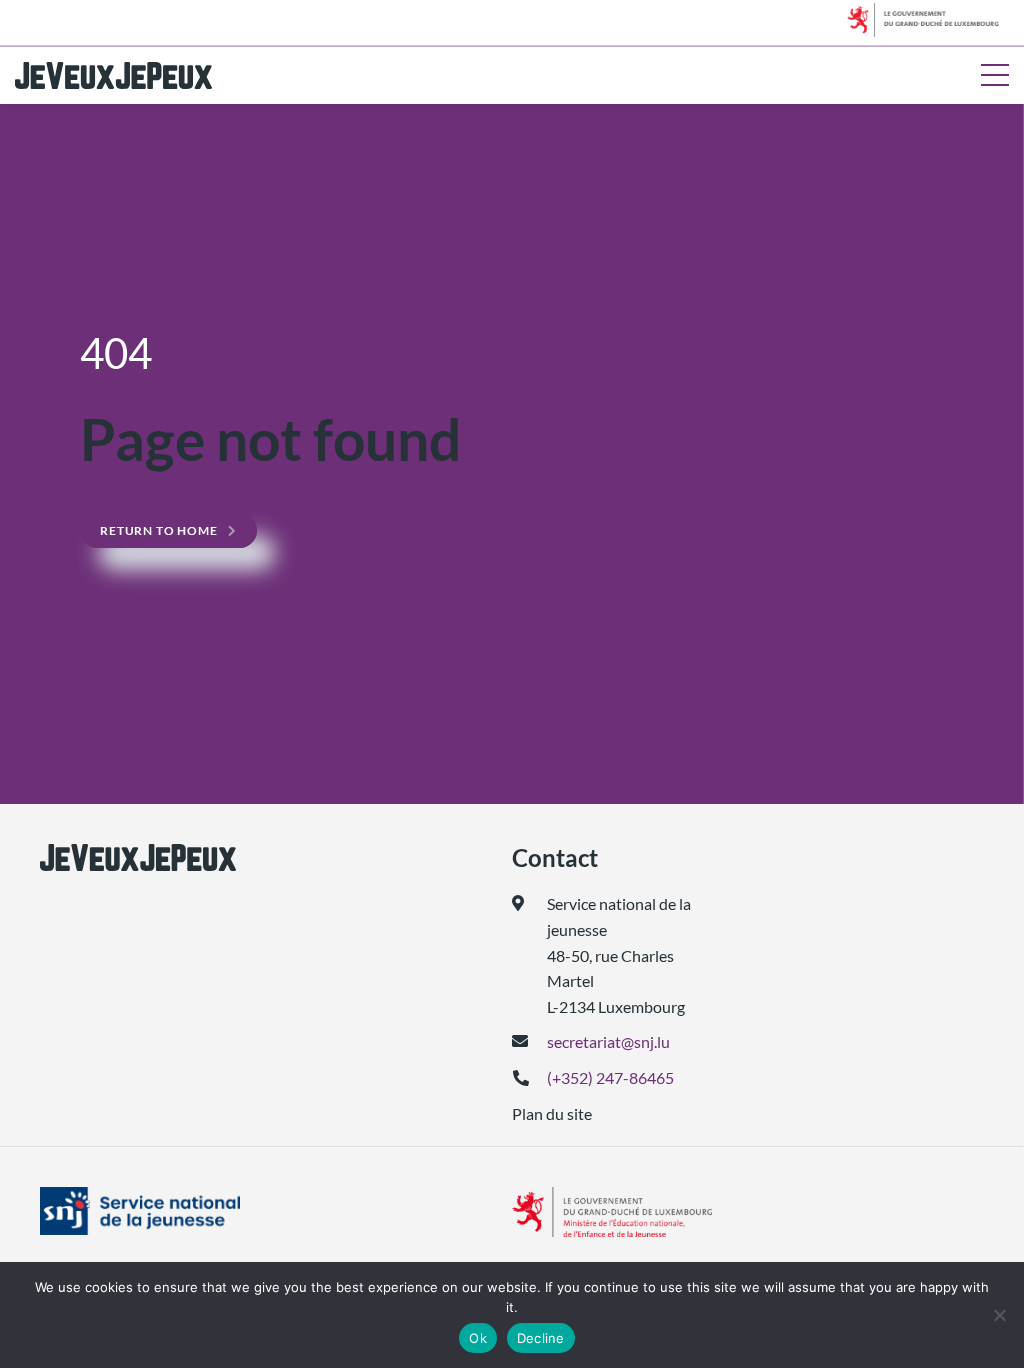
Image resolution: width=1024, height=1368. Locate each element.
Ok (478, 1338)
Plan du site (552, 1113)
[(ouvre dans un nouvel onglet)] (138, 1211)
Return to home (159, 530)
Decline (541, 1338)
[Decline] (999, 1315)
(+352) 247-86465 (610, 1077)
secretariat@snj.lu (608, 1041)
